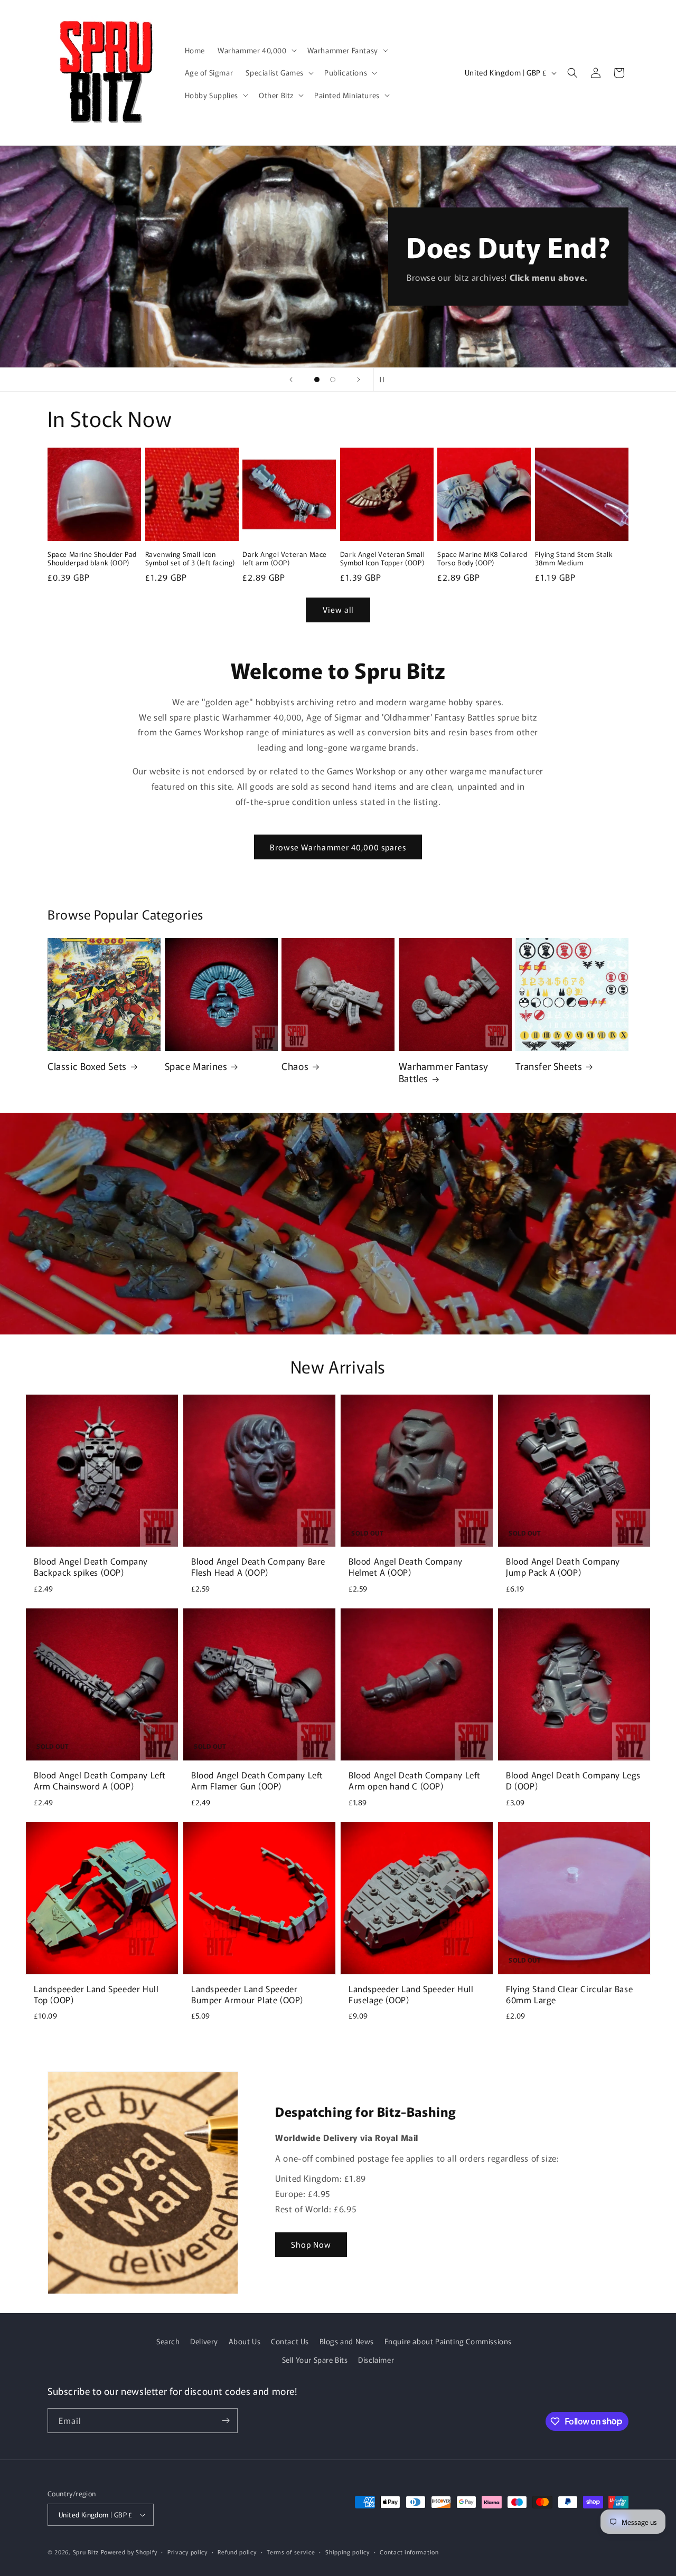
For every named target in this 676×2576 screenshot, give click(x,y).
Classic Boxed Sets (87, 1066)
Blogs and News (347, 2341)
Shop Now (311, 2244)
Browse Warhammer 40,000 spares (338, 847)
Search (168, 2341)
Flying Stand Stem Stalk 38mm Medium (574, 559)
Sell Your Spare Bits (315, 2360)
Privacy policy (187, 2552)
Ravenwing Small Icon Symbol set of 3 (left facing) (190, 559)
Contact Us (290, 2341)
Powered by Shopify (129, 2552)
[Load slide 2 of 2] (333, 380)
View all (338, 609)
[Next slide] (359, 380)
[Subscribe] (226, 2421)
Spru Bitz (86, 2552)
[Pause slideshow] (385, 380)
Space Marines (196, 1066)
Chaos (295, 1066)
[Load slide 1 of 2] (317, 380)
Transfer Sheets (549, 1066)
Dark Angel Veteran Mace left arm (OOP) (285, 559)
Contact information (409, 2552)
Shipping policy (348, 2552)
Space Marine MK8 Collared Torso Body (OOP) (482, 559)
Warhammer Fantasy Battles (444, 1072)
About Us (245, 2341)
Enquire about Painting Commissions (448, 2341)
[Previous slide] (291, 380)
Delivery (204, 2341)
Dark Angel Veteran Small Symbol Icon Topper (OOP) (382, 559)
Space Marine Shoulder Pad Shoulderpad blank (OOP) (92, 559)
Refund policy (237, 2552)
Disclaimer (376, 2360)
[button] (256, 50)
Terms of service (291, 2552)
